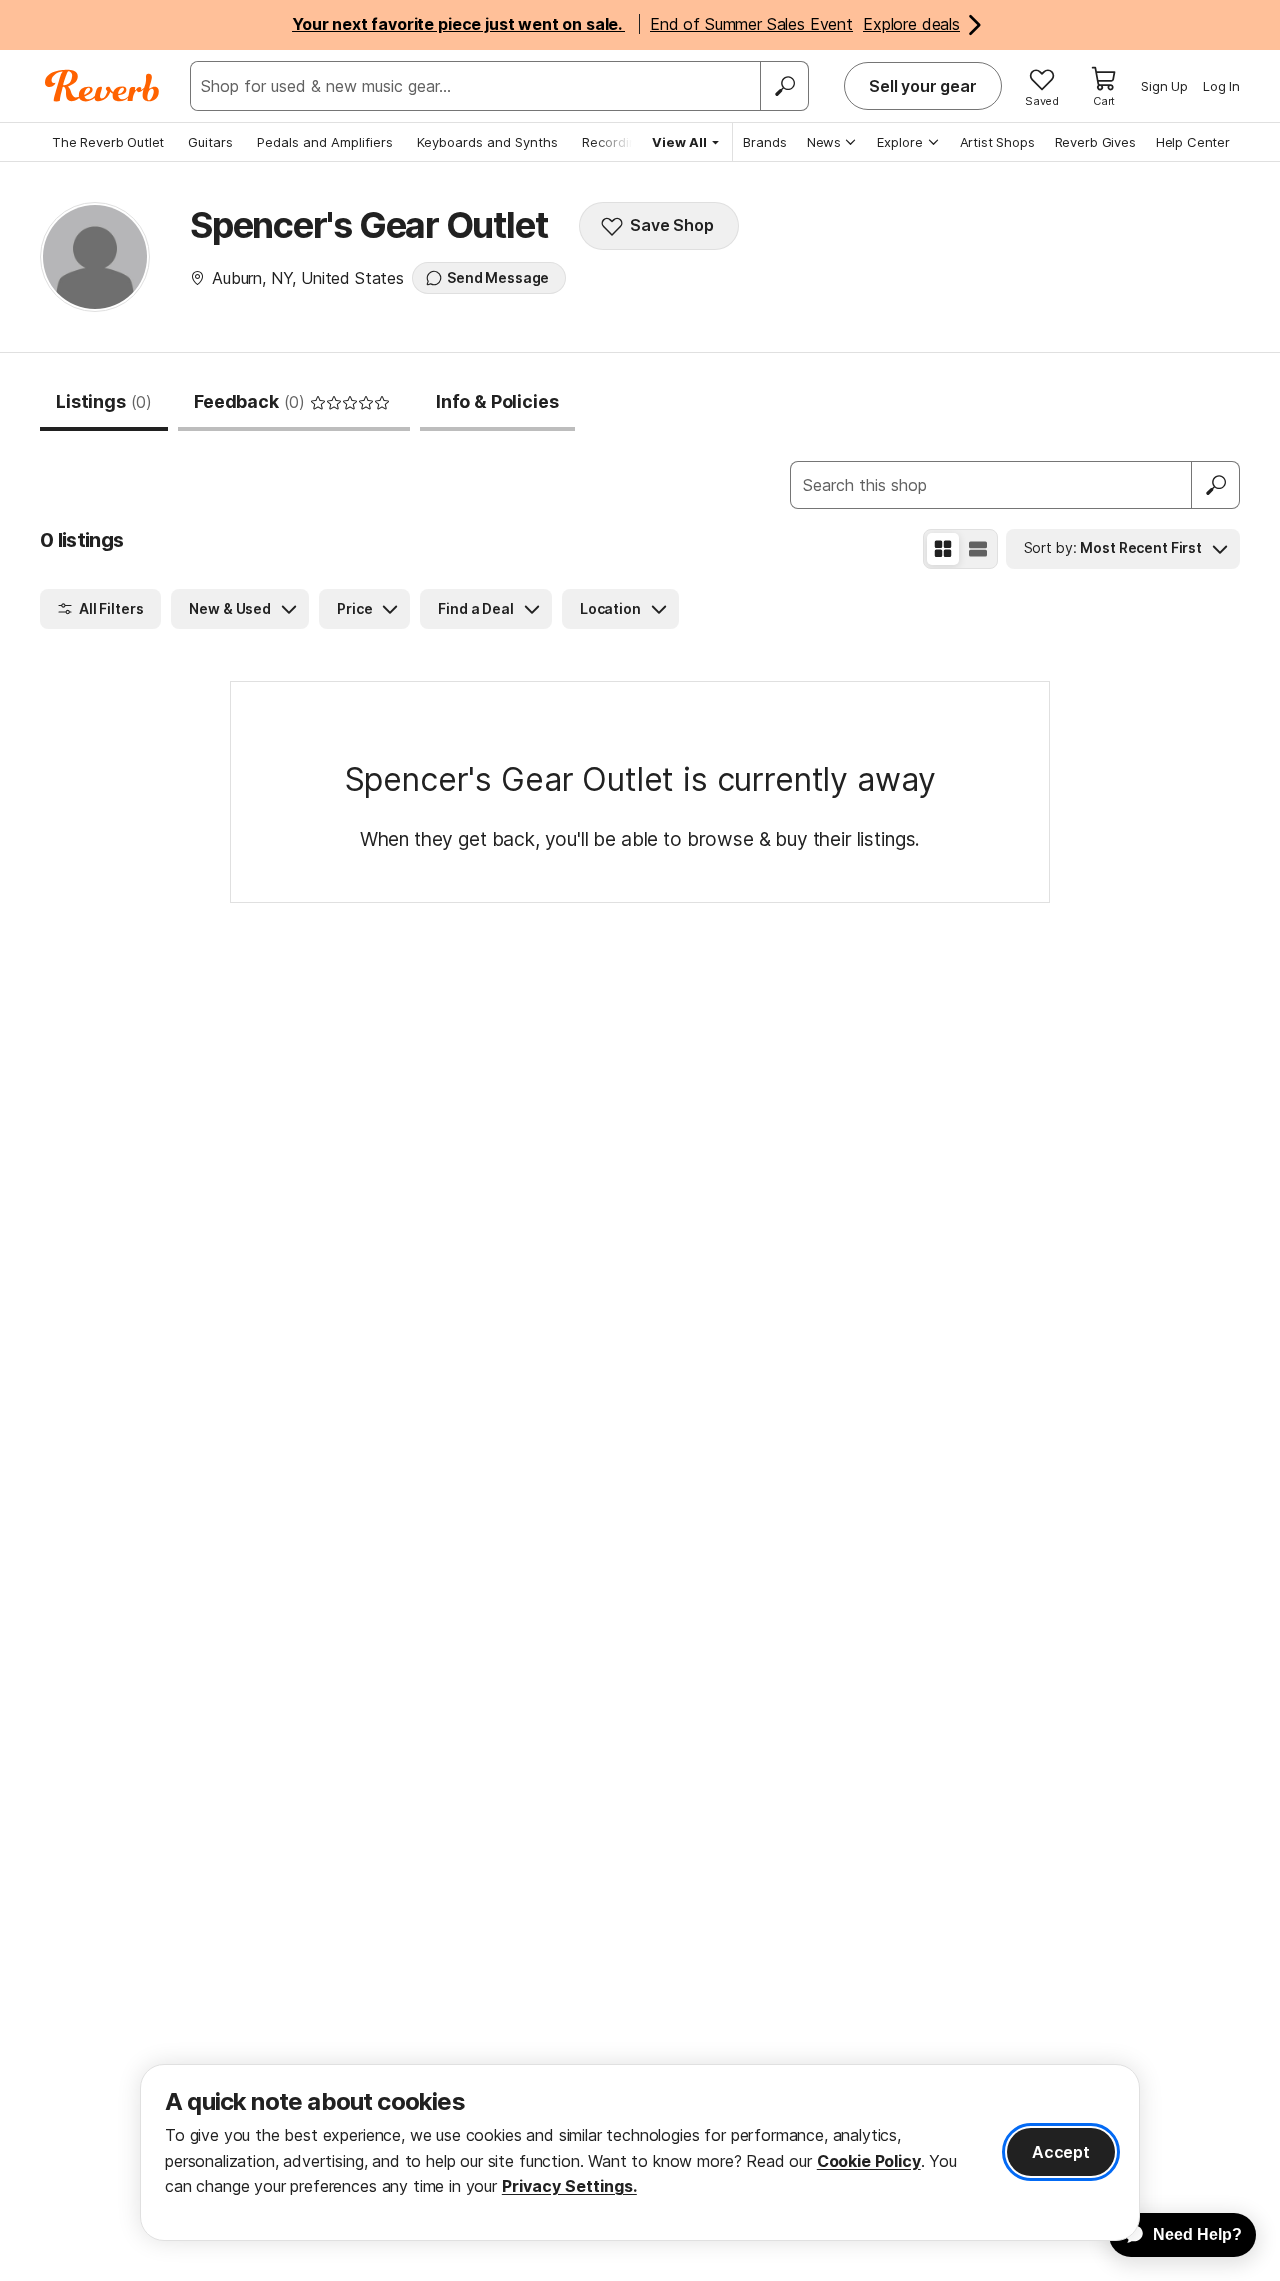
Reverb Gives (1095, 142)
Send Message (498, 277)
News (824, 142)
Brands (765, 142)
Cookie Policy (869, 2161)
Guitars (210, 142)
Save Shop (672, 225)
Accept (1061, 2152)
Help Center (1193, 142)
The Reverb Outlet (108, 142)
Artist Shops (997, 142)
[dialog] (640, 2152)
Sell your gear (923, 86)
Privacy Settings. (569, 2186)
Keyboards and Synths (487, 142)
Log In (1221, 86)
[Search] (784, 86)
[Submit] (1216, 485)
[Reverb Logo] (102, 86)
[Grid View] (943, 549)
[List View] (978, 549)
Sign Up (1164, 86)
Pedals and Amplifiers (325, 142)
